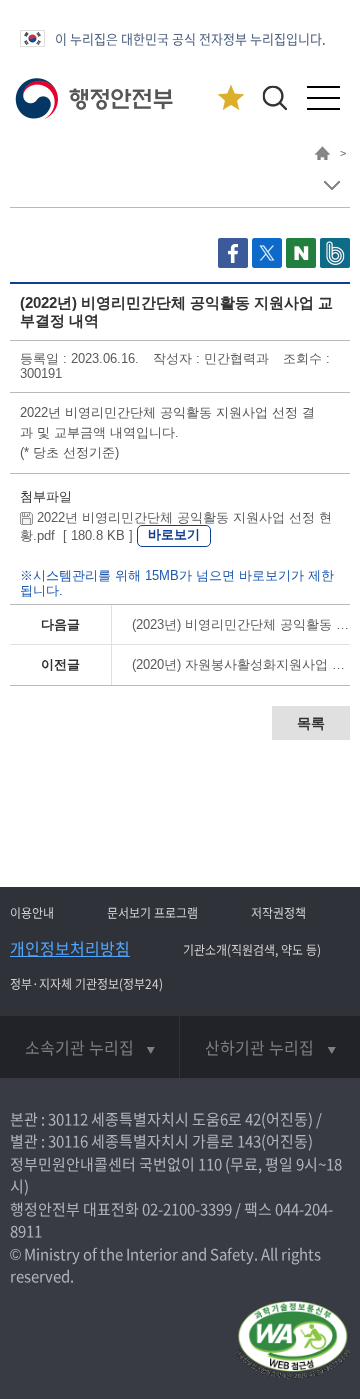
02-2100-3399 (187, 1209)
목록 (311, 723)
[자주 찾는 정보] (230, 98)
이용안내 (32, 913)
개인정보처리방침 (70, 948)
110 (210, 1164)
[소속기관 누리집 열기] (89, 1047)
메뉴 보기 (331, 185)
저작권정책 (278, 913)
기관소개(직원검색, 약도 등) (252, 950)
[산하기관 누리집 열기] (270, 1047)
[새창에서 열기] (292, 1341)
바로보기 (174, 534)
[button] (274, 97)
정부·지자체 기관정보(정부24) (86, 984)
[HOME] (322, 156)
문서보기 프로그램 (152, 913)
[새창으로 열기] (235, 263)
